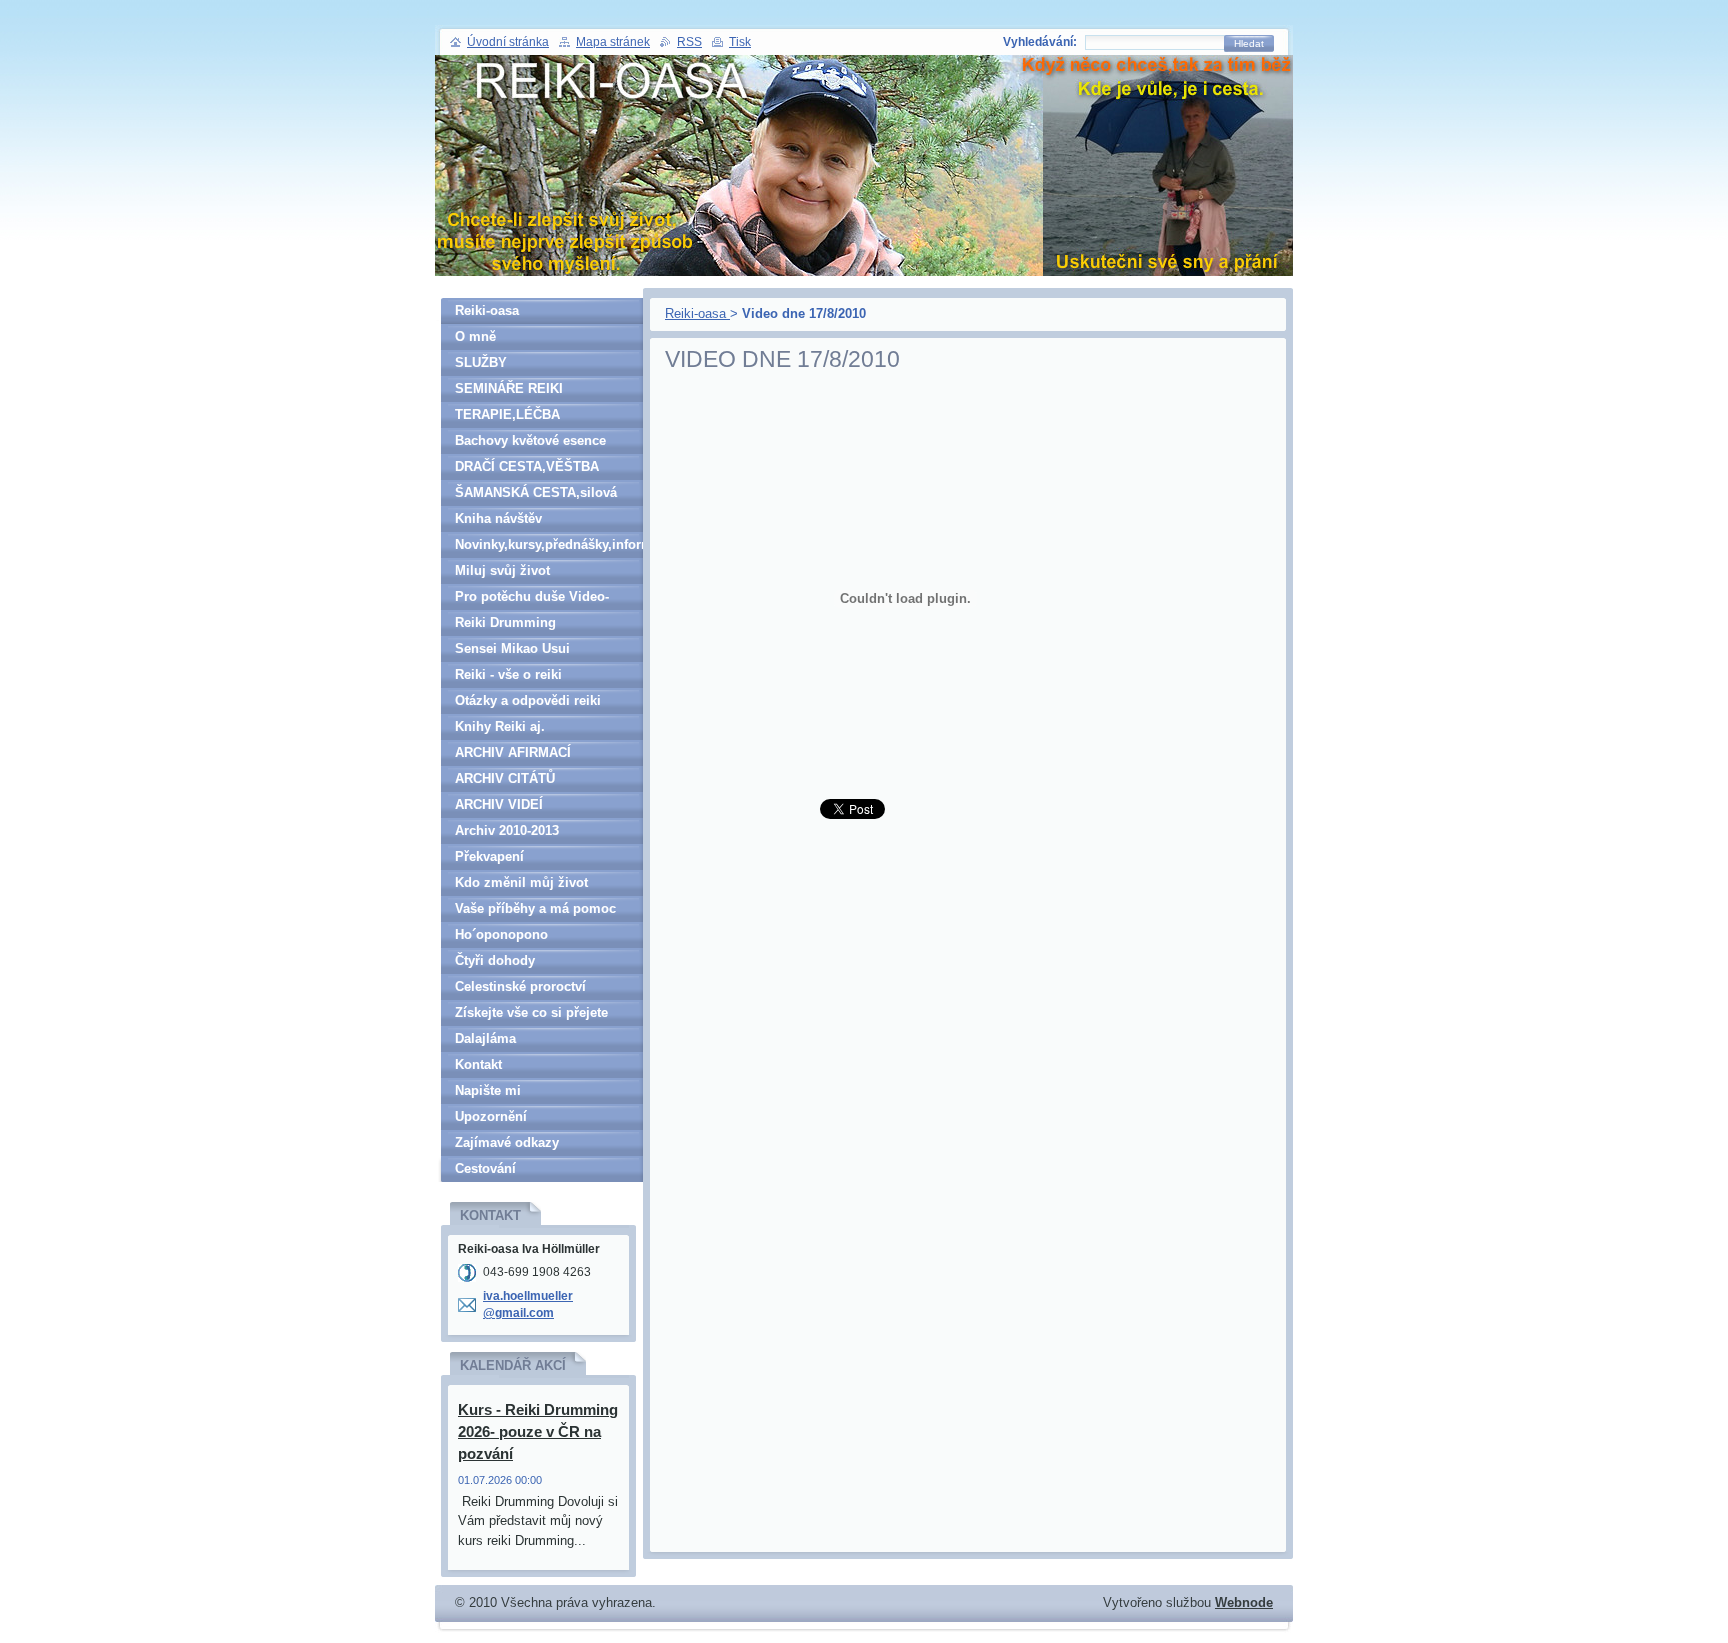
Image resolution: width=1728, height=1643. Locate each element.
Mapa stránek (613, 42)
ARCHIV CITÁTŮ (505, 778)
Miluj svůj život (502, 570)
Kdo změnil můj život (521, 882)
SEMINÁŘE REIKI (509, 388)
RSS (689, 42)
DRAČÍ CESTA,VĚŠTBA (527, 466)
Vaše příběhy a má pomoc (535, 908)
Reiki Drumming (505, 622)
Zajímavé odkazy (507, 1142)
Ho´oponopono (501, 934)
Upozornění (491, 1116)
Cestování (485, 1168)
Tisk (740, 42)
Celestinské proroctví (520, 986)
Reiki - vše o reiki (508, 674)
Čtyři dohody (495, 960)
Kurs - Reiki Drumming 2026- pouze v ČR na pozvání (538, 1431)
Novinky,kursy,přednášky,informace (549, 544)
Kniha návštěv (498, 518)
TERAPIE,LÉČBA (507, 414)
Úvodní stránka (508, 42)
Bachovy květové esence (530, 440)
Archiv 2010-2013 (507, 830)
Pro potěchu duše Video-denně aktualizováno (532, 599)
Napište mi (488, 1090)
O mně (475, 336)
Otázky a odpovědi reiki (528, 700)
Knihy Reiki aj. (500, 726)
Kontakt (478, 1064)
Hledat (1249, 43)
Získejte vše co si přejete (531, 1012)
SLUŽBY (481, 362)
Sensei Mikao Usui (512, 648)
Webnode (1244, 1602)
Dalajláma (485, 1038)
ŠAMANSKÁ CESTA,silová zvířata (536, 495)
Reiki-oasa (697, 313)
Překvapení (489, 856)
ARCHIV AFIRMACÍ (513, 752)
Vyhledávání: (1040, 42)
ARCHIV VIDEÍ (499, 804)
